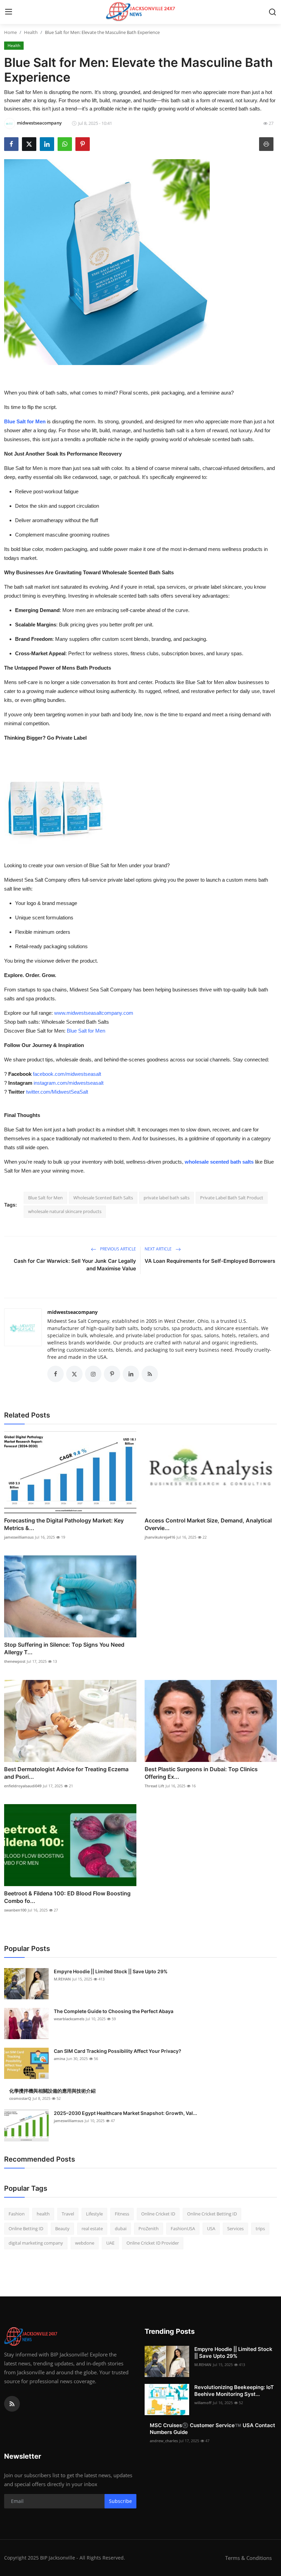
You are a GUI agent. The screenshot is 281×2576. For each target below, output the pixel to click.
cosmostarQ (20, 2098)
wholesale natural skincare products (65, 1211)
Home (10, 32)
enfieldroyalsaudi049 (23, 1786)
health (43, 2214)
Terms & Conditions (248, 2558)
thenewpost (15, 1661)
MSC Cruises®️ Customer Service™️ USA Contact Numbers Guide (212, 2429)
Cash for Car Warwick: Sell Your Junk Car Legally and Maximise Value (75, 1265)
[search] (272, 12)
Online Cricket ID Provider (153, 2243)
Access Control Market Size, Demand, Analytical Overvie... (208, 1524)
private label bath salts (167, 1198)
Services (235, 2228)
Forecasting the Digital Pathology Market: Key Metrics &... (64, 1524)
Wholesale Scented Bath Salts (103, 1198)
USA (211, 2228)
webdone (85, 2243)
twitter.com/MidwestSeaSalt (57, 1092)
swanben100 (15, 1910)
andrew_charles (164, 2441)
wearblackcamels (69, 2019)
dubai (121, 2228)
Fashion (17, 2214)
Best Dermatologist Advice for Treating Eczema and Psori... (66, 1773)
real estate (92, 2228)
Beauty (62, 2228)
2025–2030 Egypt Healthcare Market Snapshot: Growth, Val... (125, 2113)
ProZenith (149, 2228)
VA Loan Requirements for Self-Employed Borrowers (210, 1261)
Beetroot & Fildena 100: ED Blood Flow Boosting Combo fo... (67, 1897)
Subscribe (120, 2501)
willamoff (203, 2403)
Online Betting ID (26, 2228)
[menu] (9, 12)
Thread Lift (154, 1786)
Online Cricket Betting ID (212, 2214)
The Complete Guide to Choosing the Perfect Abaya (114, 2011)
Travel (68, 2214)
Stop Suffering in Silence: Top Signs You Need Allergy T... (64, 1648)
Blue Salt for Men (86, 1031)
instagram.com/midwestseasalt (69, 1083)
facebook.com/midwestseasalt (67, 1074)
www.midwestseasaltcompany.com (94, 1013)
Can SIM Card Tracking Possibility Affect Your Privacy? (118, 2051)
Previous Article (118, 1249)
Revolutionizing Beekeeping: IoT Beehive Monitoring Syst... (234, 2391)
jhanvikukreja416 (160, 1537)
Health (31, 32)
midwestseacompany (72, 1312)
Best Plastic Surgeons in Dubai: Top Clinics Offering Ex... (201, 1773)
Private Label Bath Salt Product (232, 1198)
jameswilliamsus (19, 1537)
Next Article (159, 1249)
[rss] (12, 2404)
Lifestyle (94, 2214)
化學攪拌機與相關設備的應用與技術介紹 (52, 2091)
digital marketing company (36, 2243)
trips (260, 2228)
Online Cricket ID (158, 2214)
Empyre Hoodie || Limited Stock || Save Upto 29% (111, 1971)
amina (59, 2059)
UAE (110, 2243)
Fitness (122, 2214)
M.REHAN (62, 1979)
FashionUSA (183, 2228)
